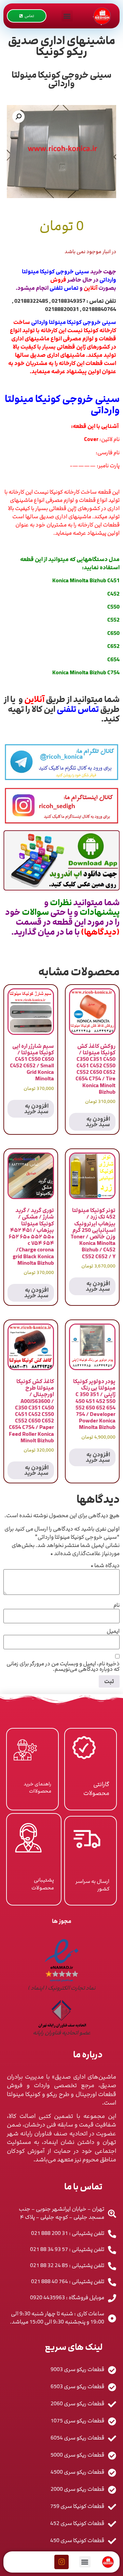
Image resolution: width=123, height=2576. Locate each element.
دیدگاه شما (105, 1565)
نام (117, 1605)
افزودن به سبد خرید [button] (98, 1122)
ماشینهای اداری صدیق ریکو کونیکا (61, 46)
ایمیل (113, 1631)
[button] (67, 16)
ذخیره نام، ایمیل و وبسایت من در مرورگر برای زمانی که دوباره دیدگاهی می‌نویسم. (63, 1666)
